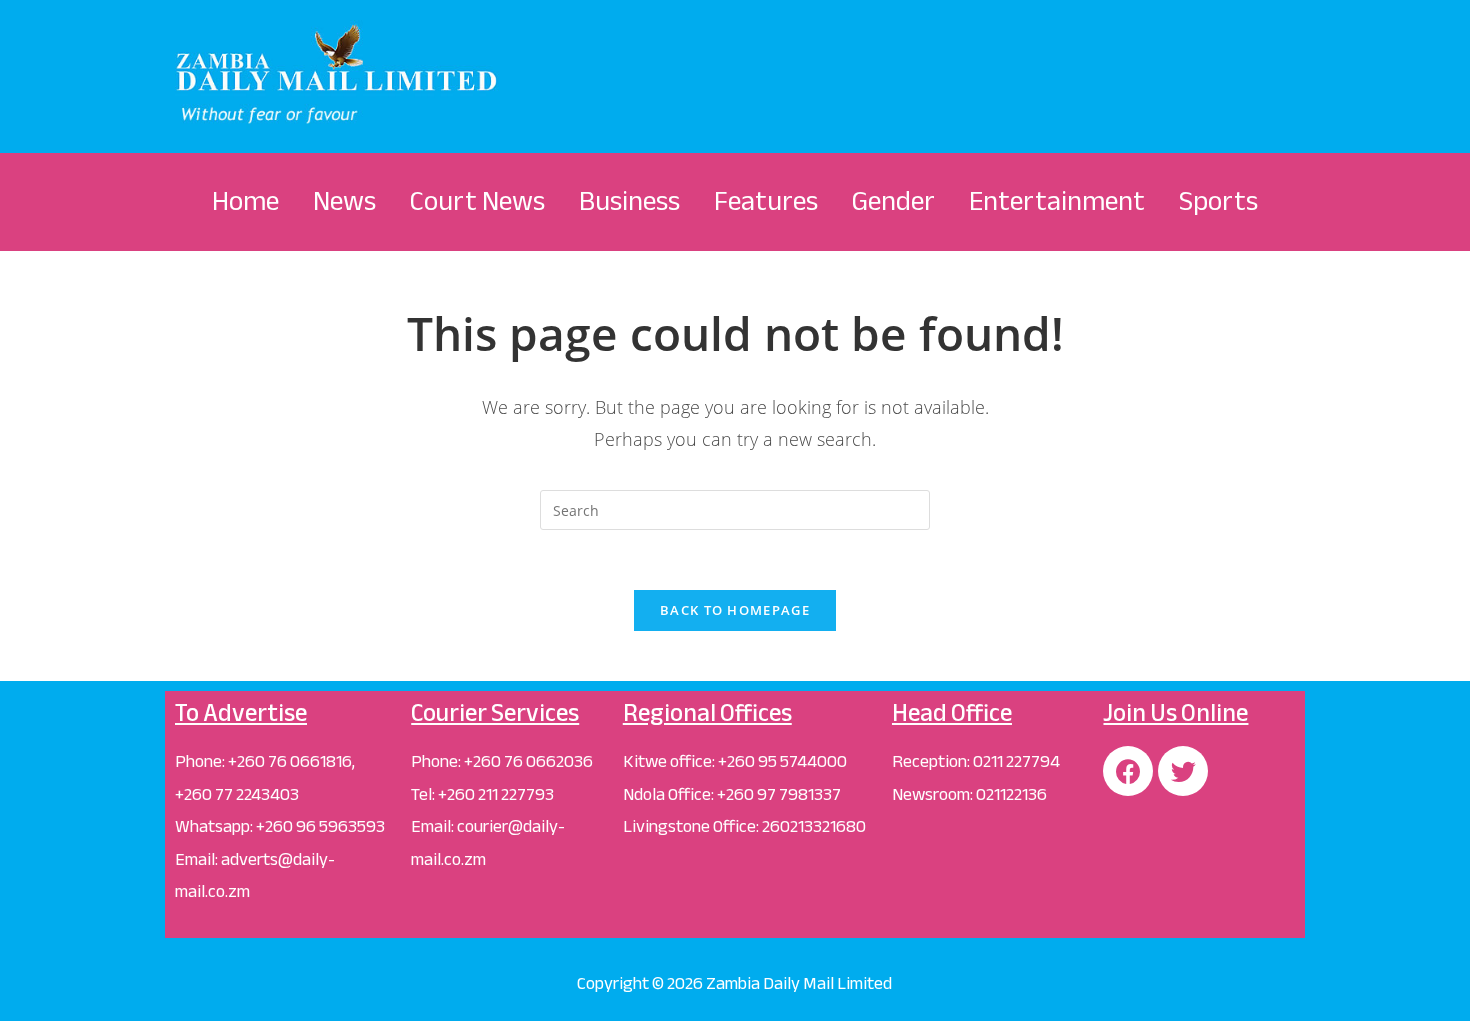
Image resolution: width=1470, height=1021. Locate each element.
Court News (477, 201)
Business (629, 201)
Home (245, 201)
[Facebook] (1128, 771)
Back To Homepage (735, 610)
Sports (1218, 201)
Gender (893, 201)
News (344, 201)
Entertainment (1057, 201)
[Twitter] (1183, 771)
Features (766, 201)
